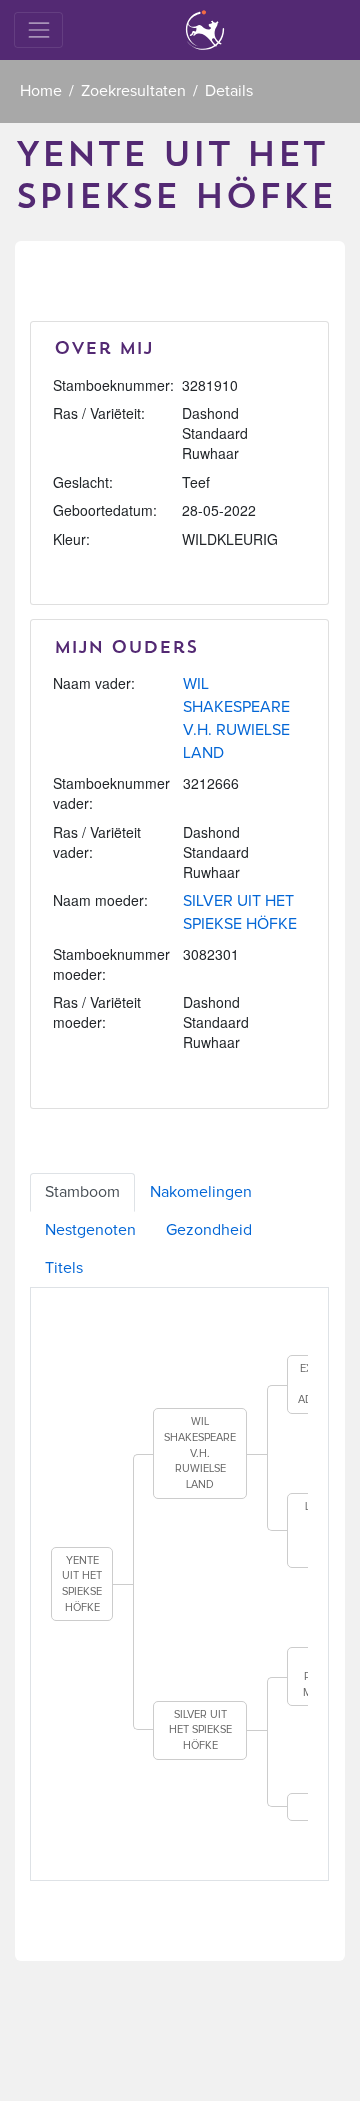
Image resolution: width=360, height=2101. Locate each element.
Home (41, 91)
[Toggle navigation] (38, 29)
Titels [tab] (64, 1268)
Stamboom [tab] (82, 1192)
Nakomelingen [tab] (201, 1192)
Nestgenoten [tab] (90, 1230)
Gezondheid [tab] (209, 1230)
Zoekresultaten (133, 91)
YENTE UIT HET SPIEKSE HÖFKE (82, 1584)
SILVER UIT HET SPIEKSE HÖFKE (200, 1730)
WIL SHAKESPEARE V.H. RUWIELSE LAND (200, 1453)
